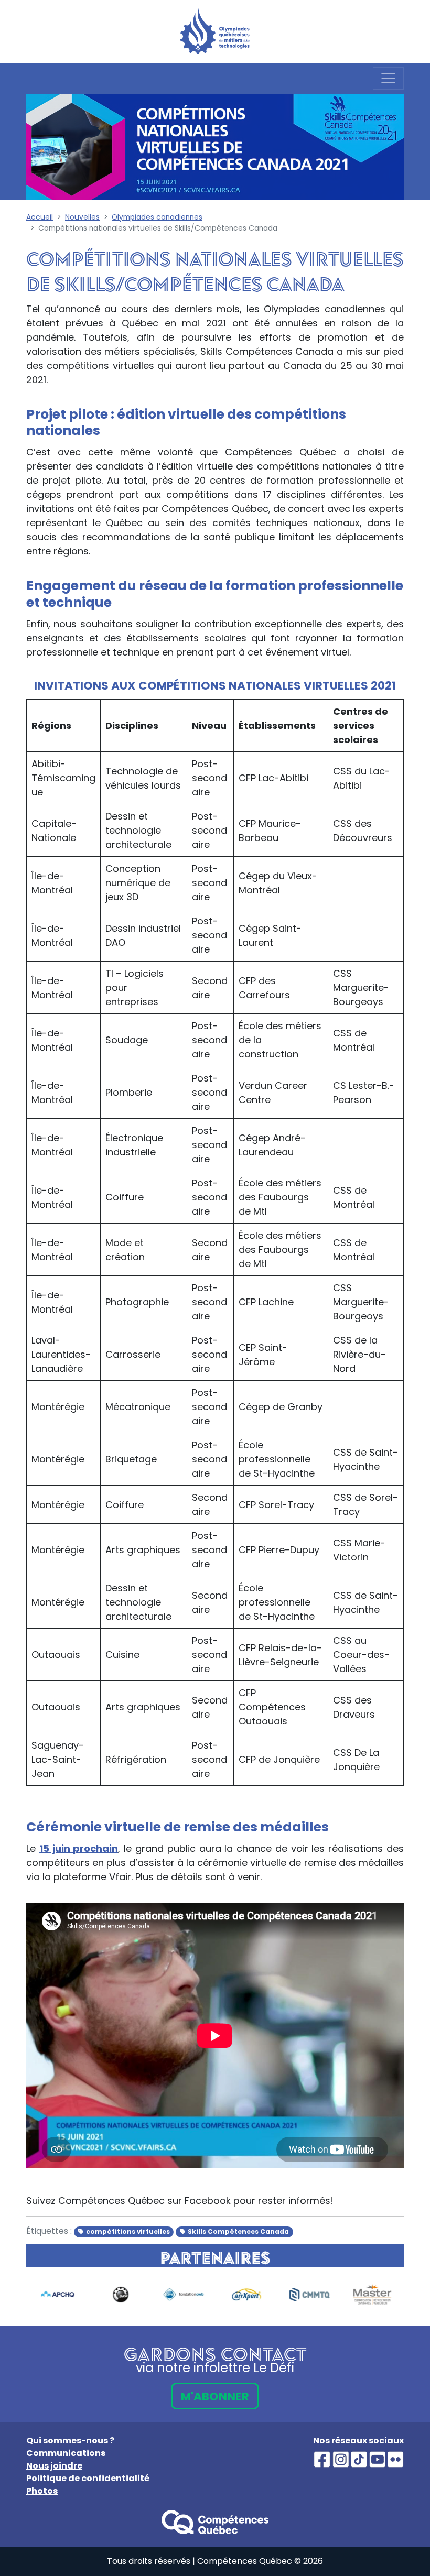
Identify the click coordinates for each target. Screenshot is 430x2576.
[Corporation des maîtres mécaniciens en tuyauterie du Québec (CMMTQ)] (309, 2295)
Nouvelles (82, 217)
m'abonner (215, 2397)
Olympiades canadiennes (157, 217)
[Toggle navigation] (388, 78)
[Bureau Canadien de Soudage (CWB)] (184, 2295)
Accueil (40, 217)
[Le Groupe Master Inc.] (372, 2295)
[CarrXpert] (246, 2295)
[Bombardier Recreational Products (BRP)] (121, 2295)
